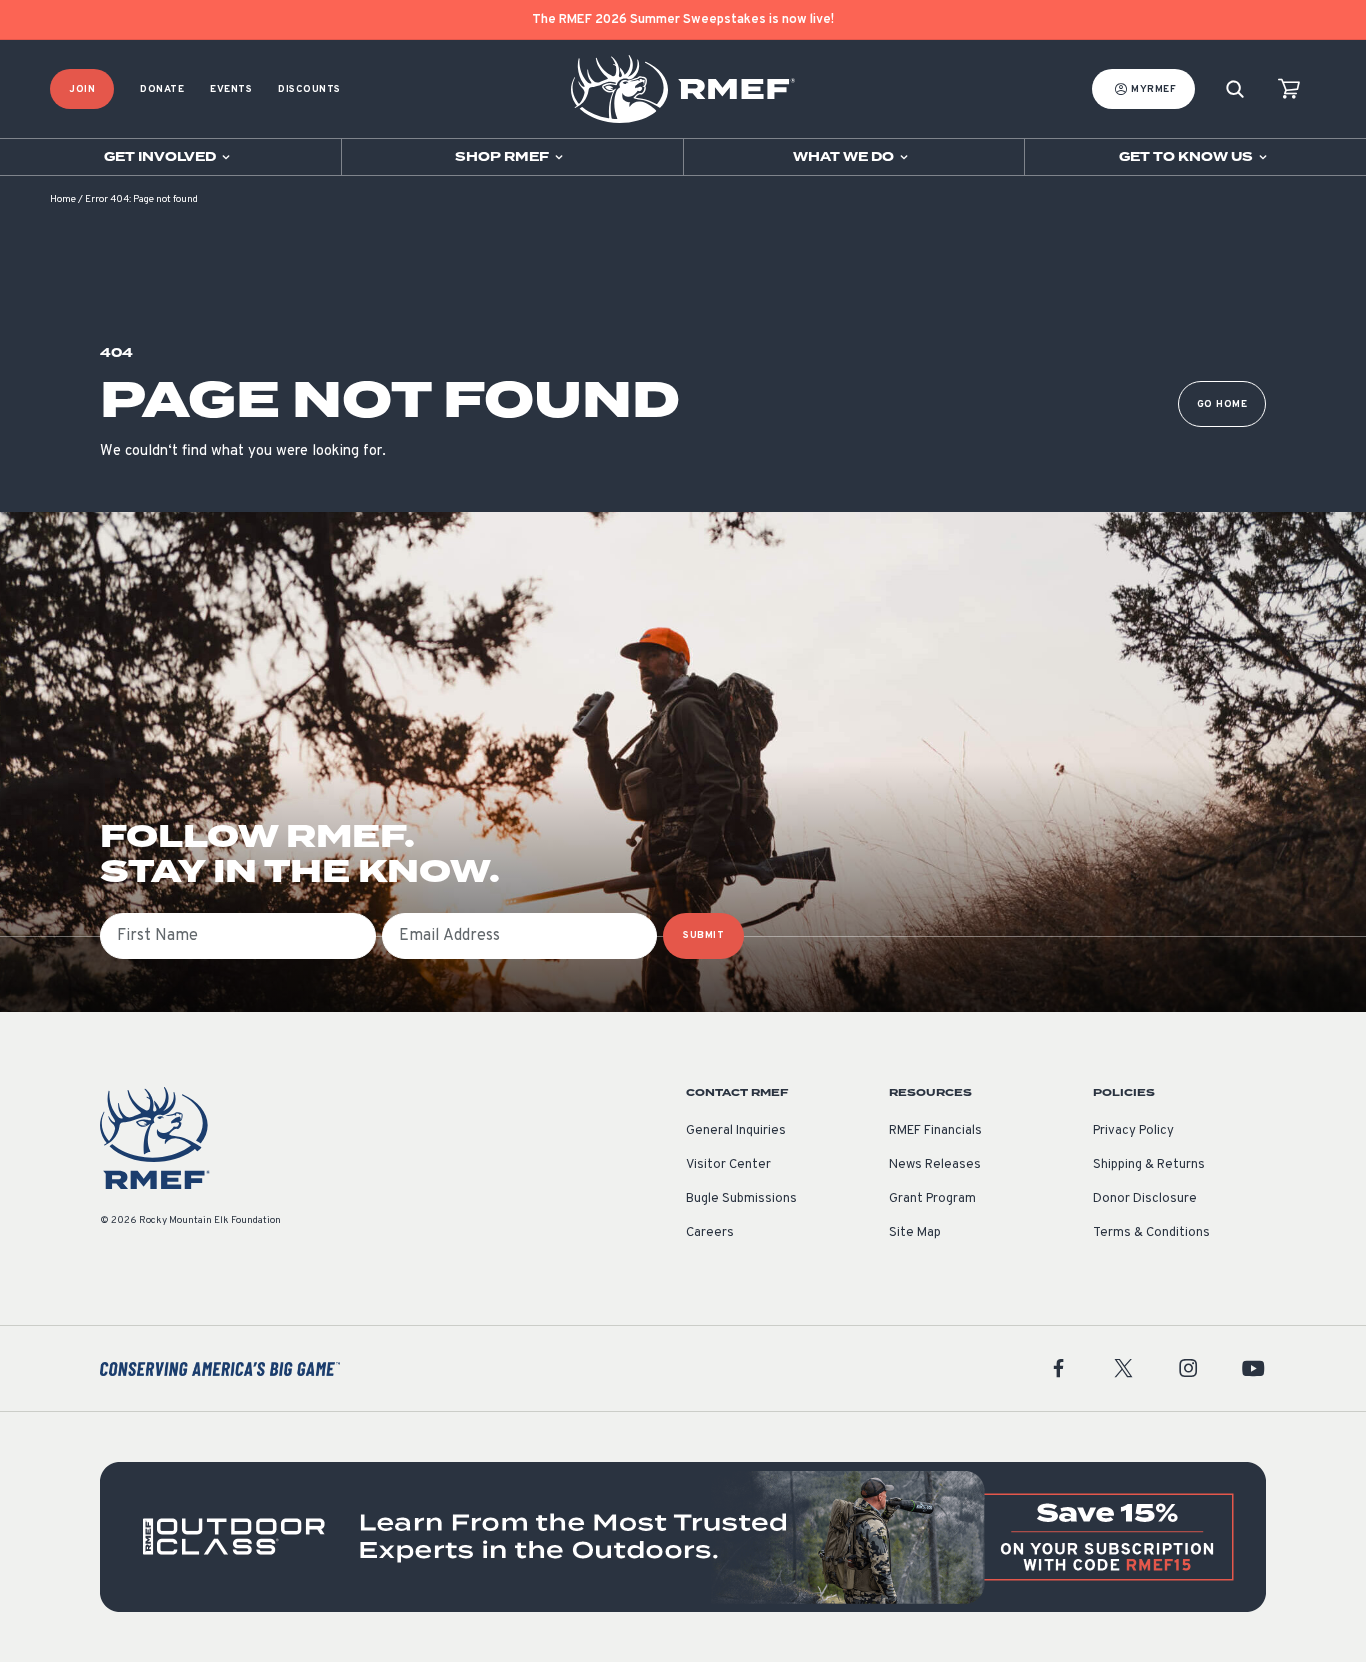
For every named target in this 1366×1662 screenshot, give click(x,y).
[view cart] (1289, 89)
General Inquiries (736, 1131)
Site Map (915, 1233)
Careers (710, 1233)
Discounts (309, 89)
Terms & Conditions (1151, 1233)
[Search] (1235, 89)
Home (63, 199)
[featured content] (683, 1537)
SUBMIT (703, 935)
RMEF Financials (935, 1131)
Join (82, 89)
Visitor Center (728, 1165)
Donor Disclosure (1145, 1199)
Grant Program (932, 1199)
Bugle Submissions (741, 1199)
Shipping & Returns (1149, 1165)
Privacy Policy (1133, 1131)
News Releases (935, 1165)
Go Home (1222, 404)
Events (231, 89)
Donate (162, 89)
